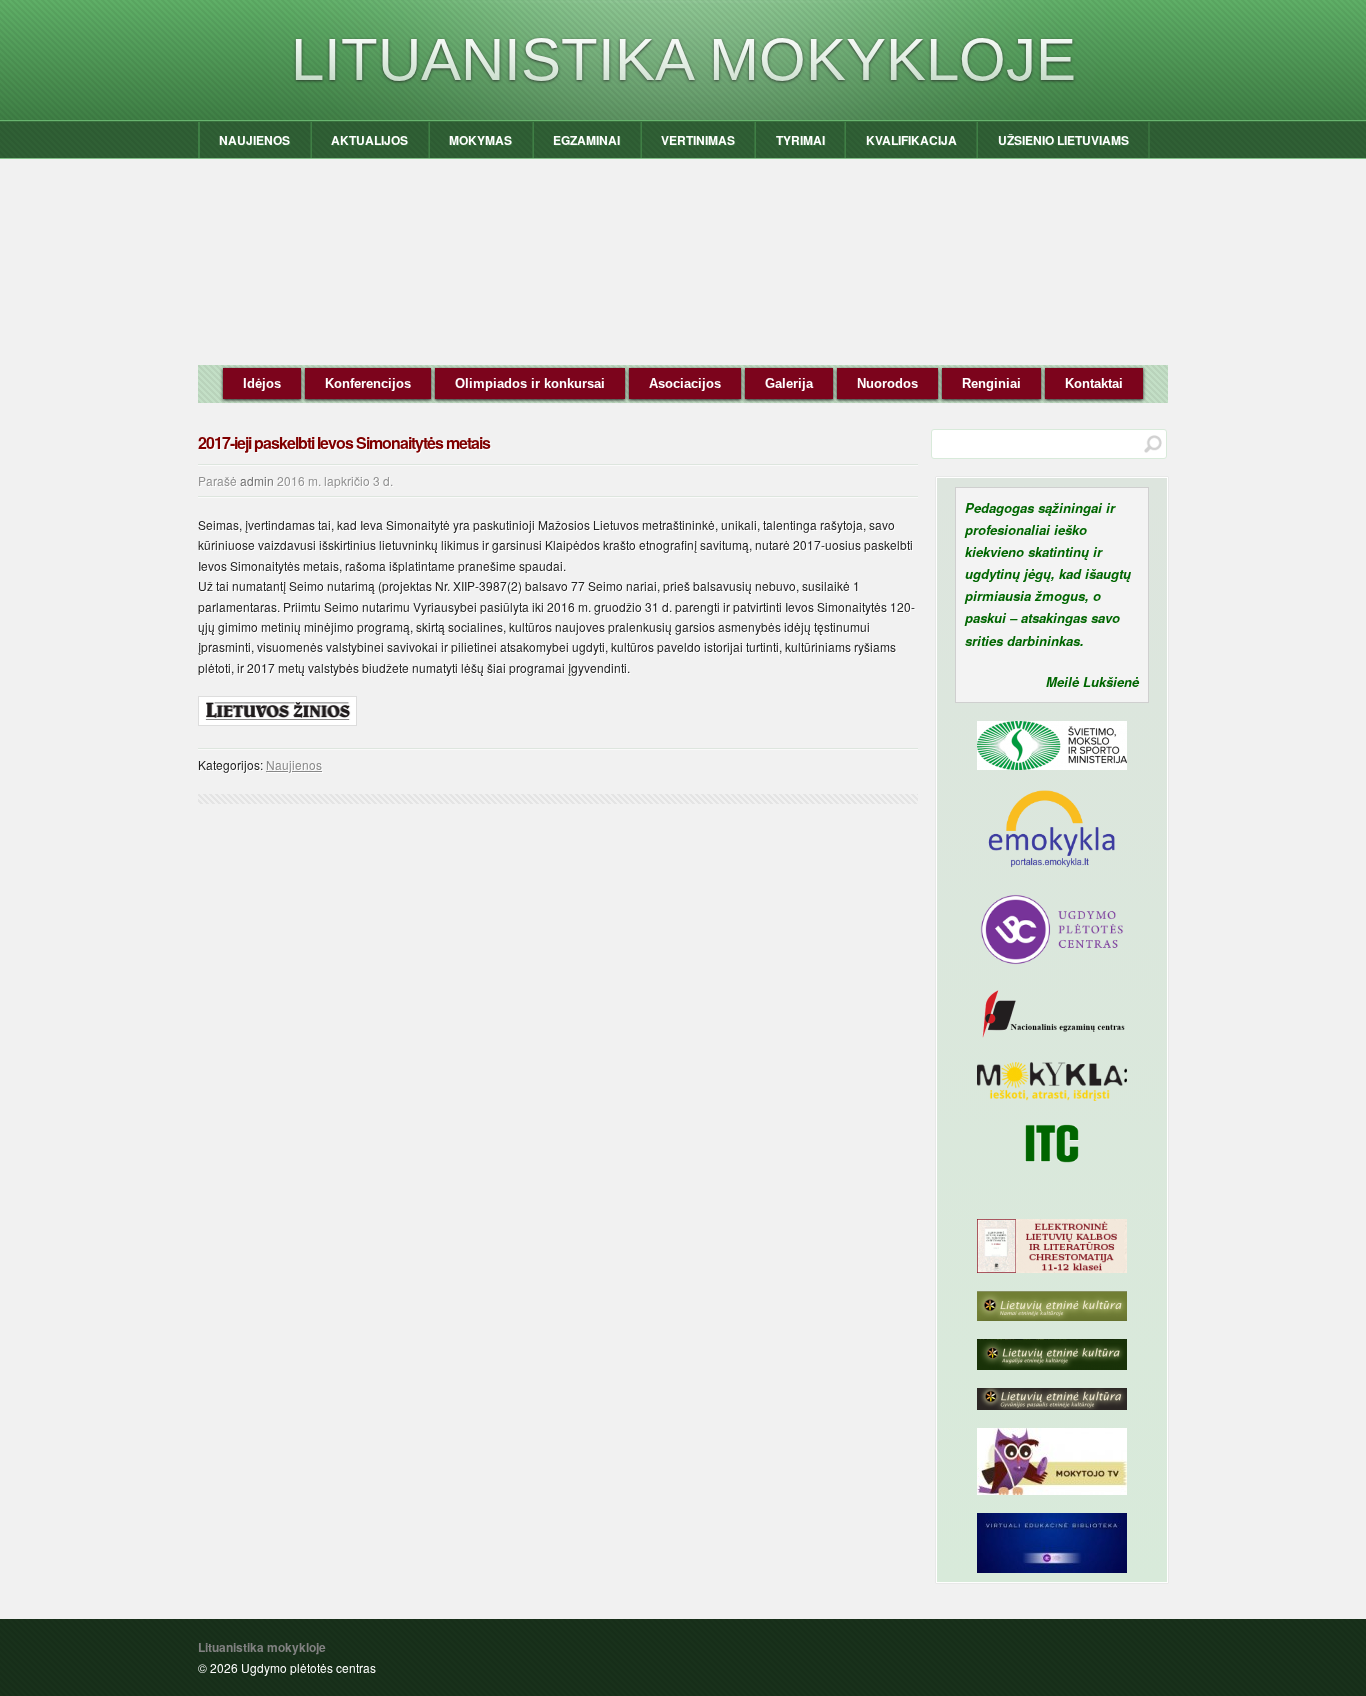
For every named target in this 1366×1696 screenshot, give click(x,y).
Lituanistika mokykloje (683, 59)
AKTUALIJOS (369, 140)
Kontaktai (1094, 383)
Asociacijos (685, 383)
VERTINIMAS (698, 140)
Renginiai (991, 383)
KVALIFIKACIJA (911, 140)
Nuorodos (887, 383)
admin (257, 480)
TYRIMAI (800, 140)
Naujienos (294, 764)
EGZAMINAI (586, 140)
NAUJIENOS (254, 140)
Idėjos (262, 383)
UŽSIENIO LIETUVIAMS (1063, 140)
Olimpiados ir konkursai (530, 383)
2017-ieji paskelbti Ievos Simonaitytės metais (344, 442)
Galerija (789, 383)
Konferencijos (368, 383)
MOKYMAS (480, 140)
